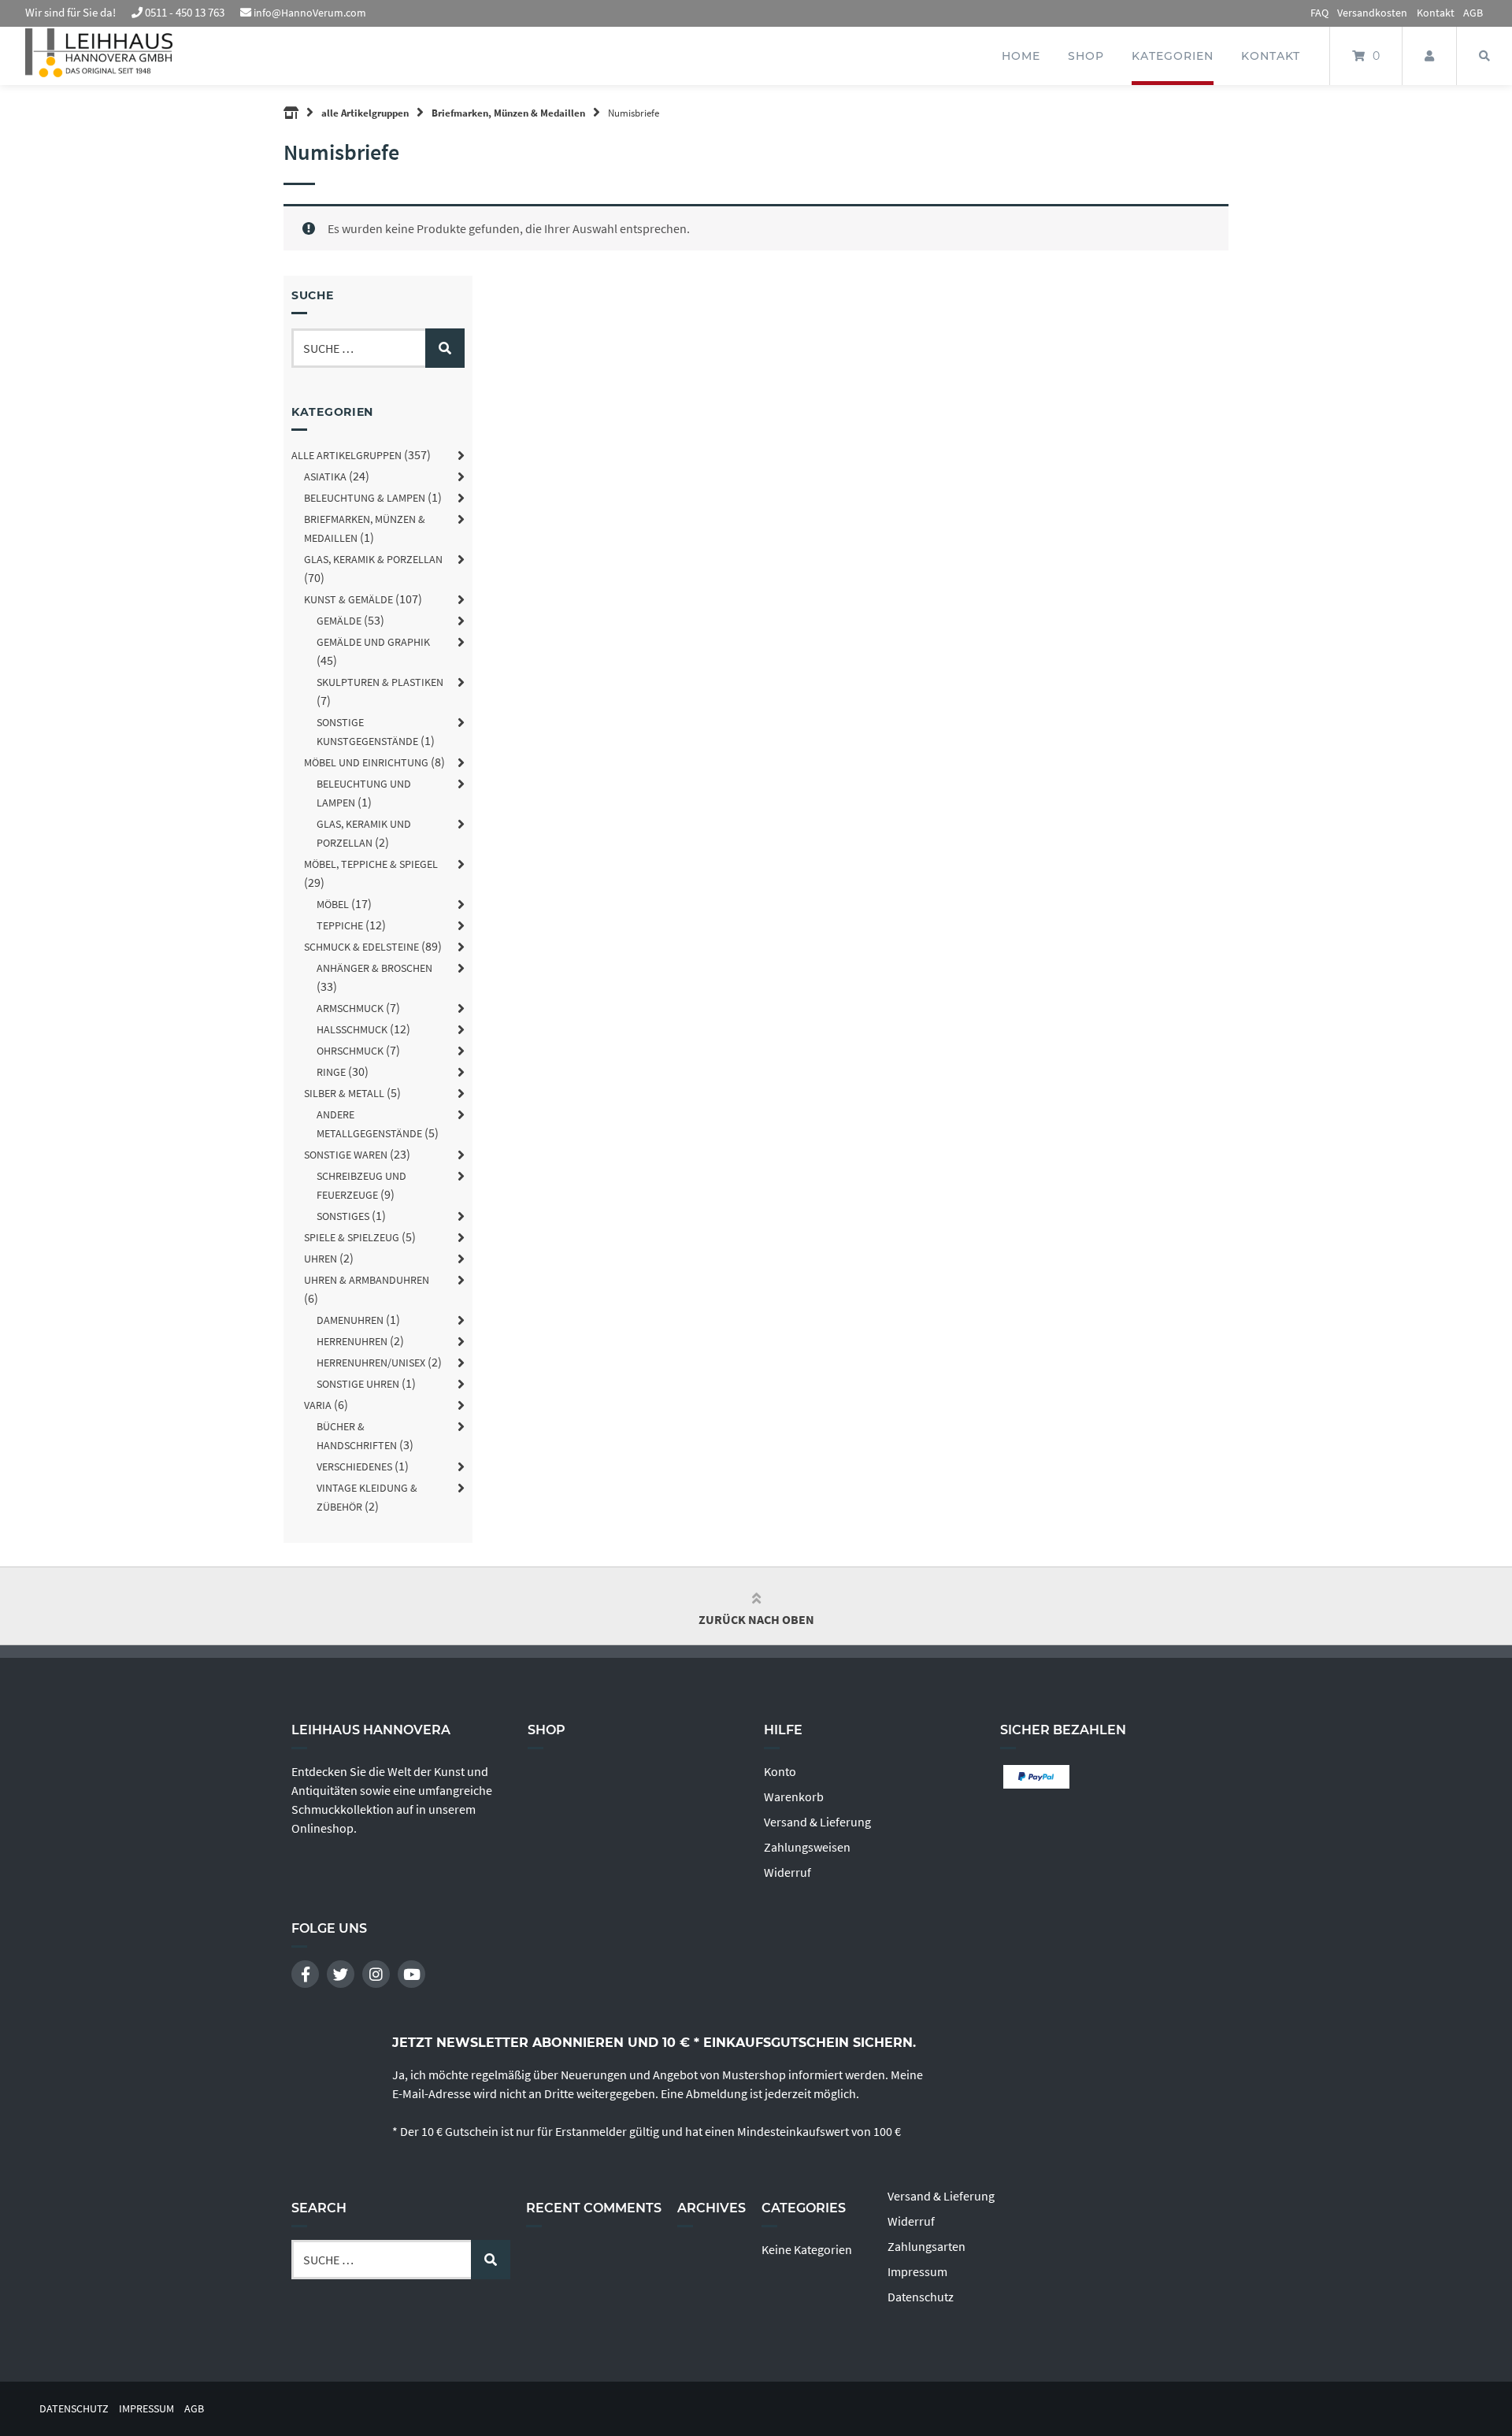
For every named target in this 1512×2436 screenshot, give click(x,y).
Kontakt (1436, 13)
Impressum (917, 2271)
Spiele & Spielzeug (352, 1237)
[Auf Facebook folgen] (305, 1974)
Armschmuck (350, 1008)
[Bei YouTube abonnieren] (411, 1974)
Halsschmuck (352, 1029)
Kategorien (1173, 56)
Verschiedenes (354, 1466)
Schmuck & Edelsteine (361, 947)
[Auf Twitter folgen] (341, 1974)
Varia (318, 1405)
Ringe (331, 1072)
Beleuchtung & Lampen (365, 498)
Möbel (333, 904)
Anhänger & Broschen (374, 968)
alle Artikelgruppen (365, 113)
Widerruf (787, 1872)
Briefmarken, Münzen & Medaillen (508, 113)
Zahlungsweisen (807, 1847)
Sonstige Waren (346, 1155)
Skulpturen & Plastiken (380, 682)
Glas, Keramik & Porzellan (373, 559)
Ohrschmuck (350, 1051)
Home (1021, 56)
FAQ (1319, 13)
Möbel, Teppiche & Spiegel (371, 864)
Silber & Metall (344, 1093)
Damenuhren (350, 1320)
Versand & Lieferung (817, 1822)
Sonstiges (343, 1216)
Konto (780, 1771)
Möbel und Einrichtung (366, 762)
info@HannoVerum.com (310, 13)
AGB (1473, 13)
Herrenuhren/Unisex (371, 1363)
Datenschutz (921, 2297)
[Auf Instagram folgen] (376, 1974)
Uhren (321, 1259)
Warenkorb (794, 1796)
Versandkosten (1372, 13)
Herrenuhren (352, 1341)
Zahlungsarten (926, 2246)
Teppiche (340, 925)
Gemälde (339, 621)
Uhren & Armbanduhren (367, 1280)
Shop (1086, 56)
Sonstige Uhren (358, 1384)
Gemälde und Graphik (373, 642)
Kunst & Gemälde (348, 599)
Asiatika (325, 476)
